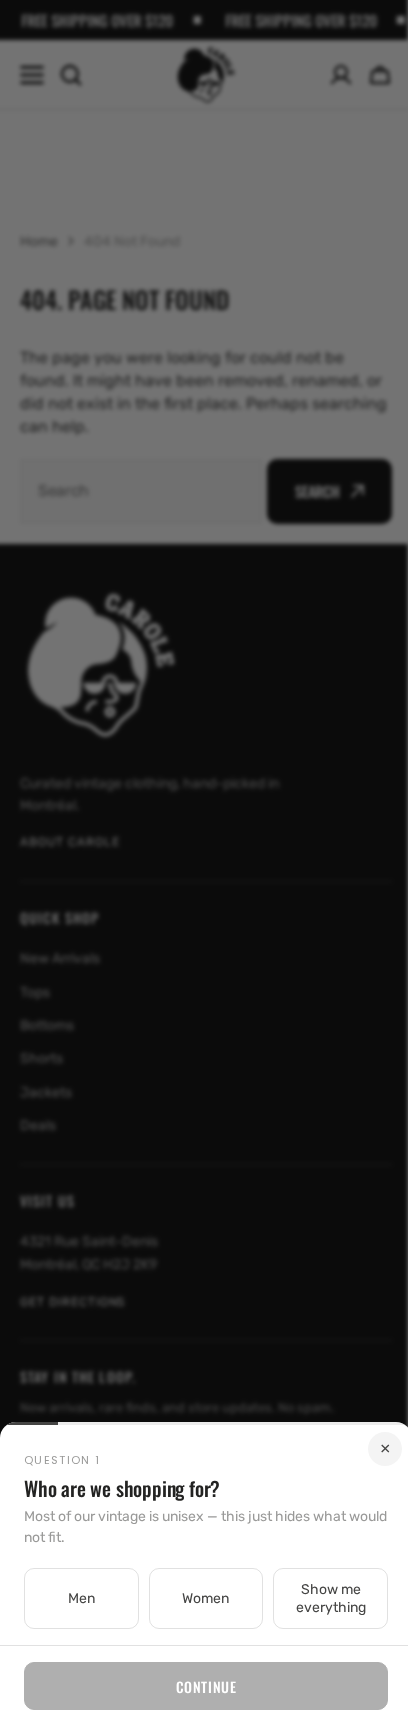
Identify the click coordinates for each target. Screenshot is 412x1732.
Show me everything (318, 1598)
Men (78, 1598)
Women (198, 1598)
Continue (198, 1686)
